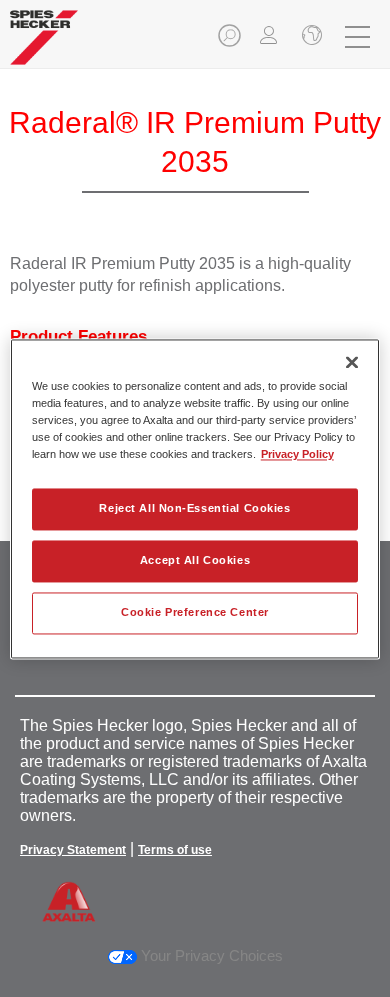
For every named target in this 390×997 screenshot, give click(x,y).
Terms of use (175, 850)
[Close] (352, 362)
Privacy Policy (297, 454)
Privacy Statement (73, 850)
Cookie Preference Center (195, 612)
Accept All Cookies (195, 560)
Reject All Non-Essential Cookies (194, 508)
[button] (231, 41)
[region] (195, 498)
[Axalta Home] (44, 45)
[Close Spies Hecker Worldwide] (310, 37)
